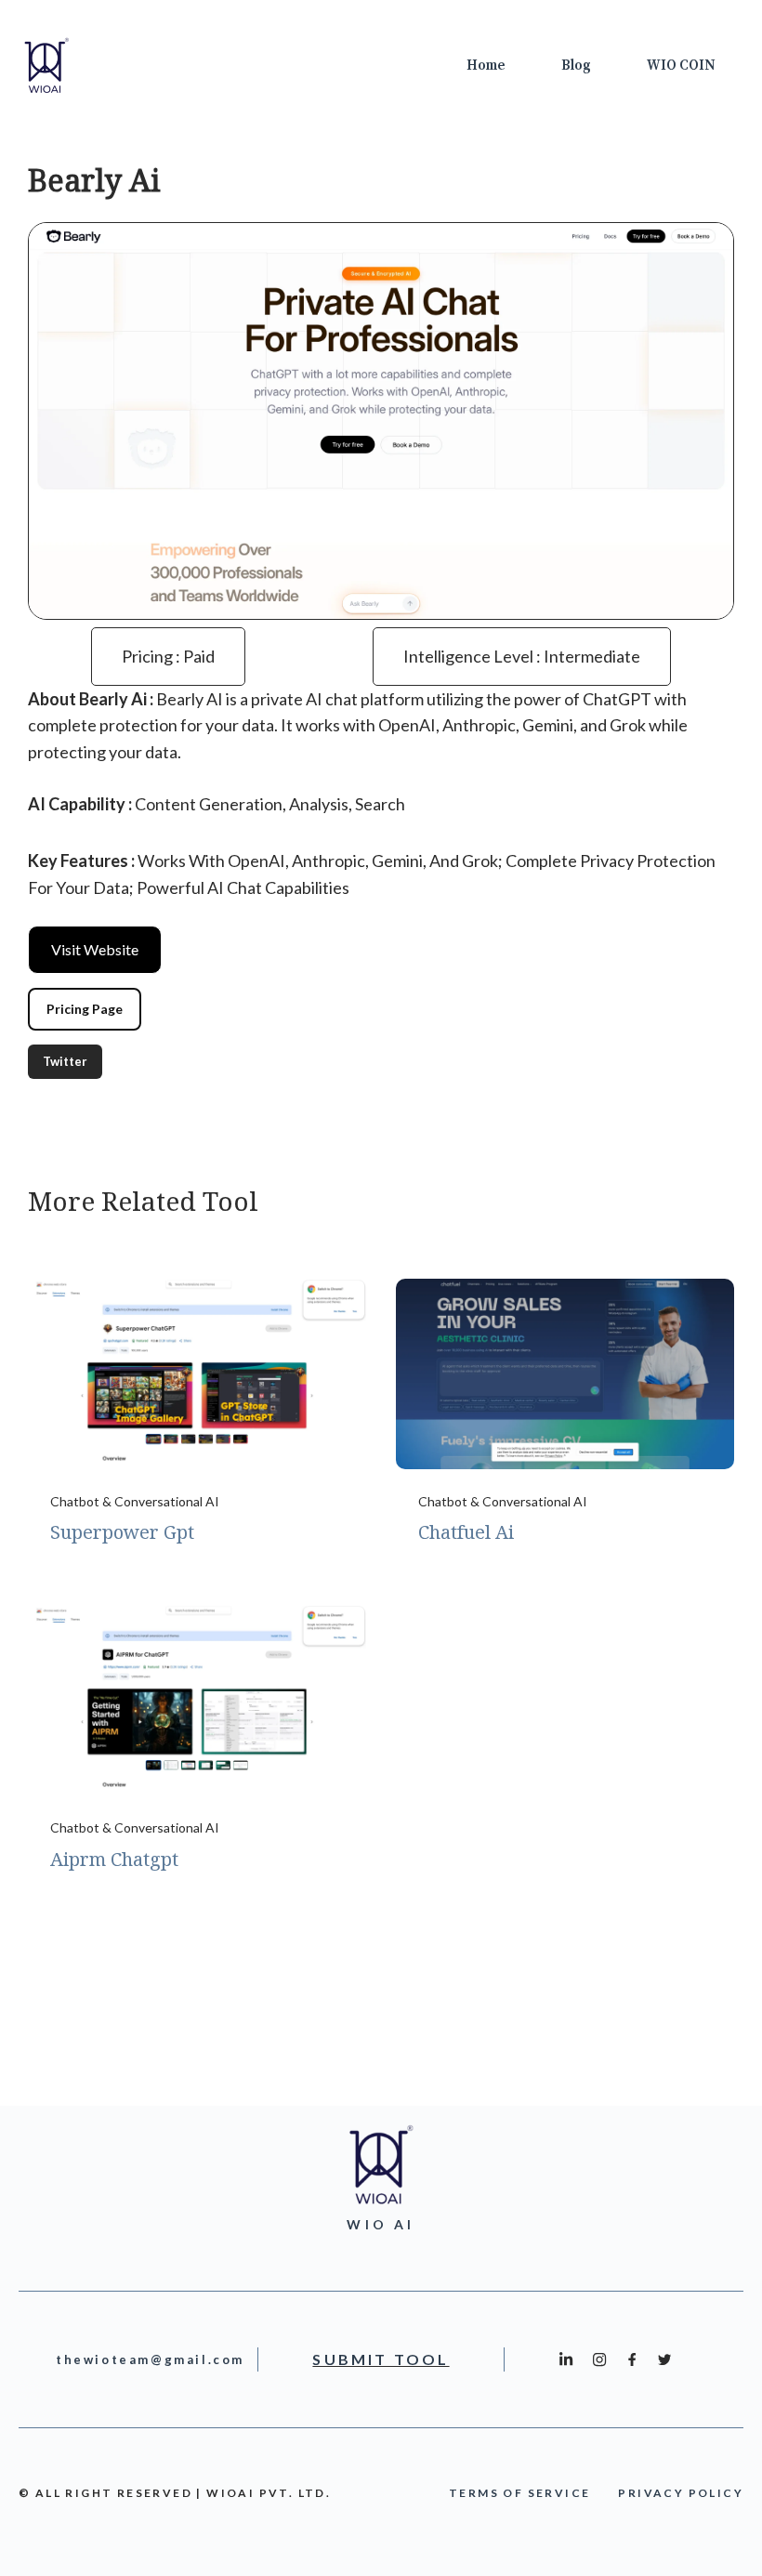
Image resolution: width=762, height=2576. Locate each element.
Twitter (65, 1061)
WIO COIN (681, 66)
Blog (576, 66)
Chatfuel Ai (466, 1532)
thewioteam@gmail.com (150, 2359)
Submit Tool (381, 2359)
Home (486, 66)
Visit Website (95, 949)
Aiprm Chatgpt (114, 1859)
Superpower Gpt (122, 1532)
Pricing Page (85, 1009)
